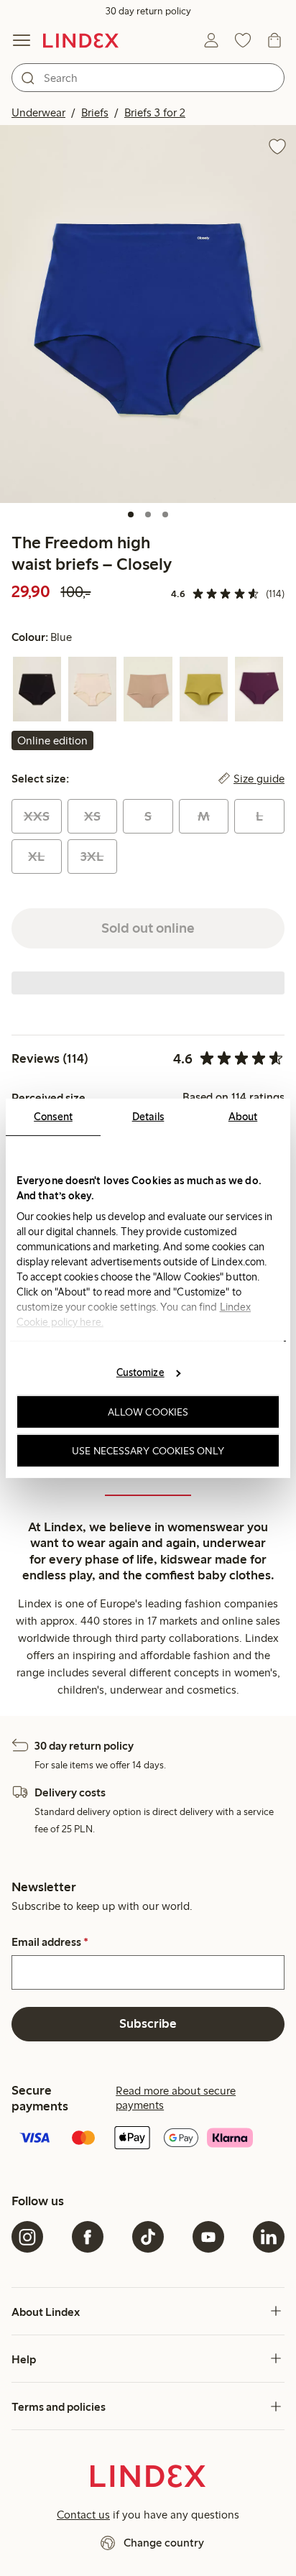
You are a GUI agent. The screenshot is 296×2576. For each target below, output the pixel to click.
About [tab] (243, 1116)
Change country (164, 2543)
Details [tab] (148, 1116)
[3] (165, 514)
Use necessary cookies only (148, 1450)
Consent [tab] (53, 1116)
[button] (148, 314)
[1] (131, 514)
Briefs (95, 112)
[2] (148, 514)
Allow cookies (148, 1412)
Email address (50, 1942)
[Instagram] (27, 2237)
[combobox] (148, 78)
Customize (140, 1372)
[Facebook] (88, 2237)
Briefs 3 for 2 (155, 112)
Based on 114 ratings (233, 1097)
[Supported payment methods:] (148, 2139)
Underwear (38, 112)
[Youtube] (208, 2237)
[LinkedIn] (269, 2237)
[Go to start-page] (81, 40)
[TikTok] (148, 2237)
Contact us (83, 2515)
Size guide (259, 779)
